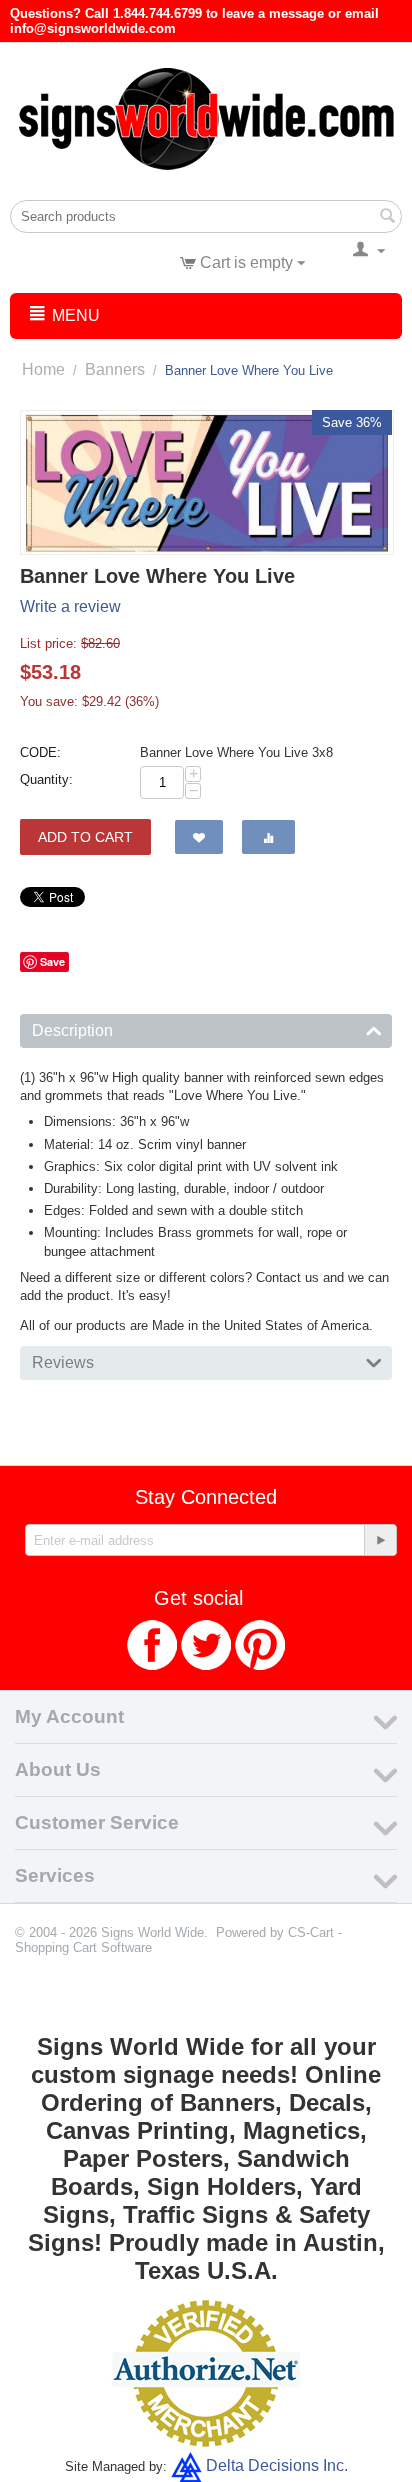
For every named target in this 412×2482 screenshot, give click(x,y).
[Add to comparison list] (268, 837)
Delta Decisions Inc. (277, 2465)
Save (52, 961)
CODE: (40, 752)
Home (43, 369)
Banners (115, 369)
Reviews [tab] (63, 1362)
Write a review (70, 606)
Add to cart (85, 837)
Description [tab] (72, 1030)
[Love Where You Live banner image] (207, 482)
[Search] (387, 218)
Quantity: (46, 779)
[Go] (380, 1540)
